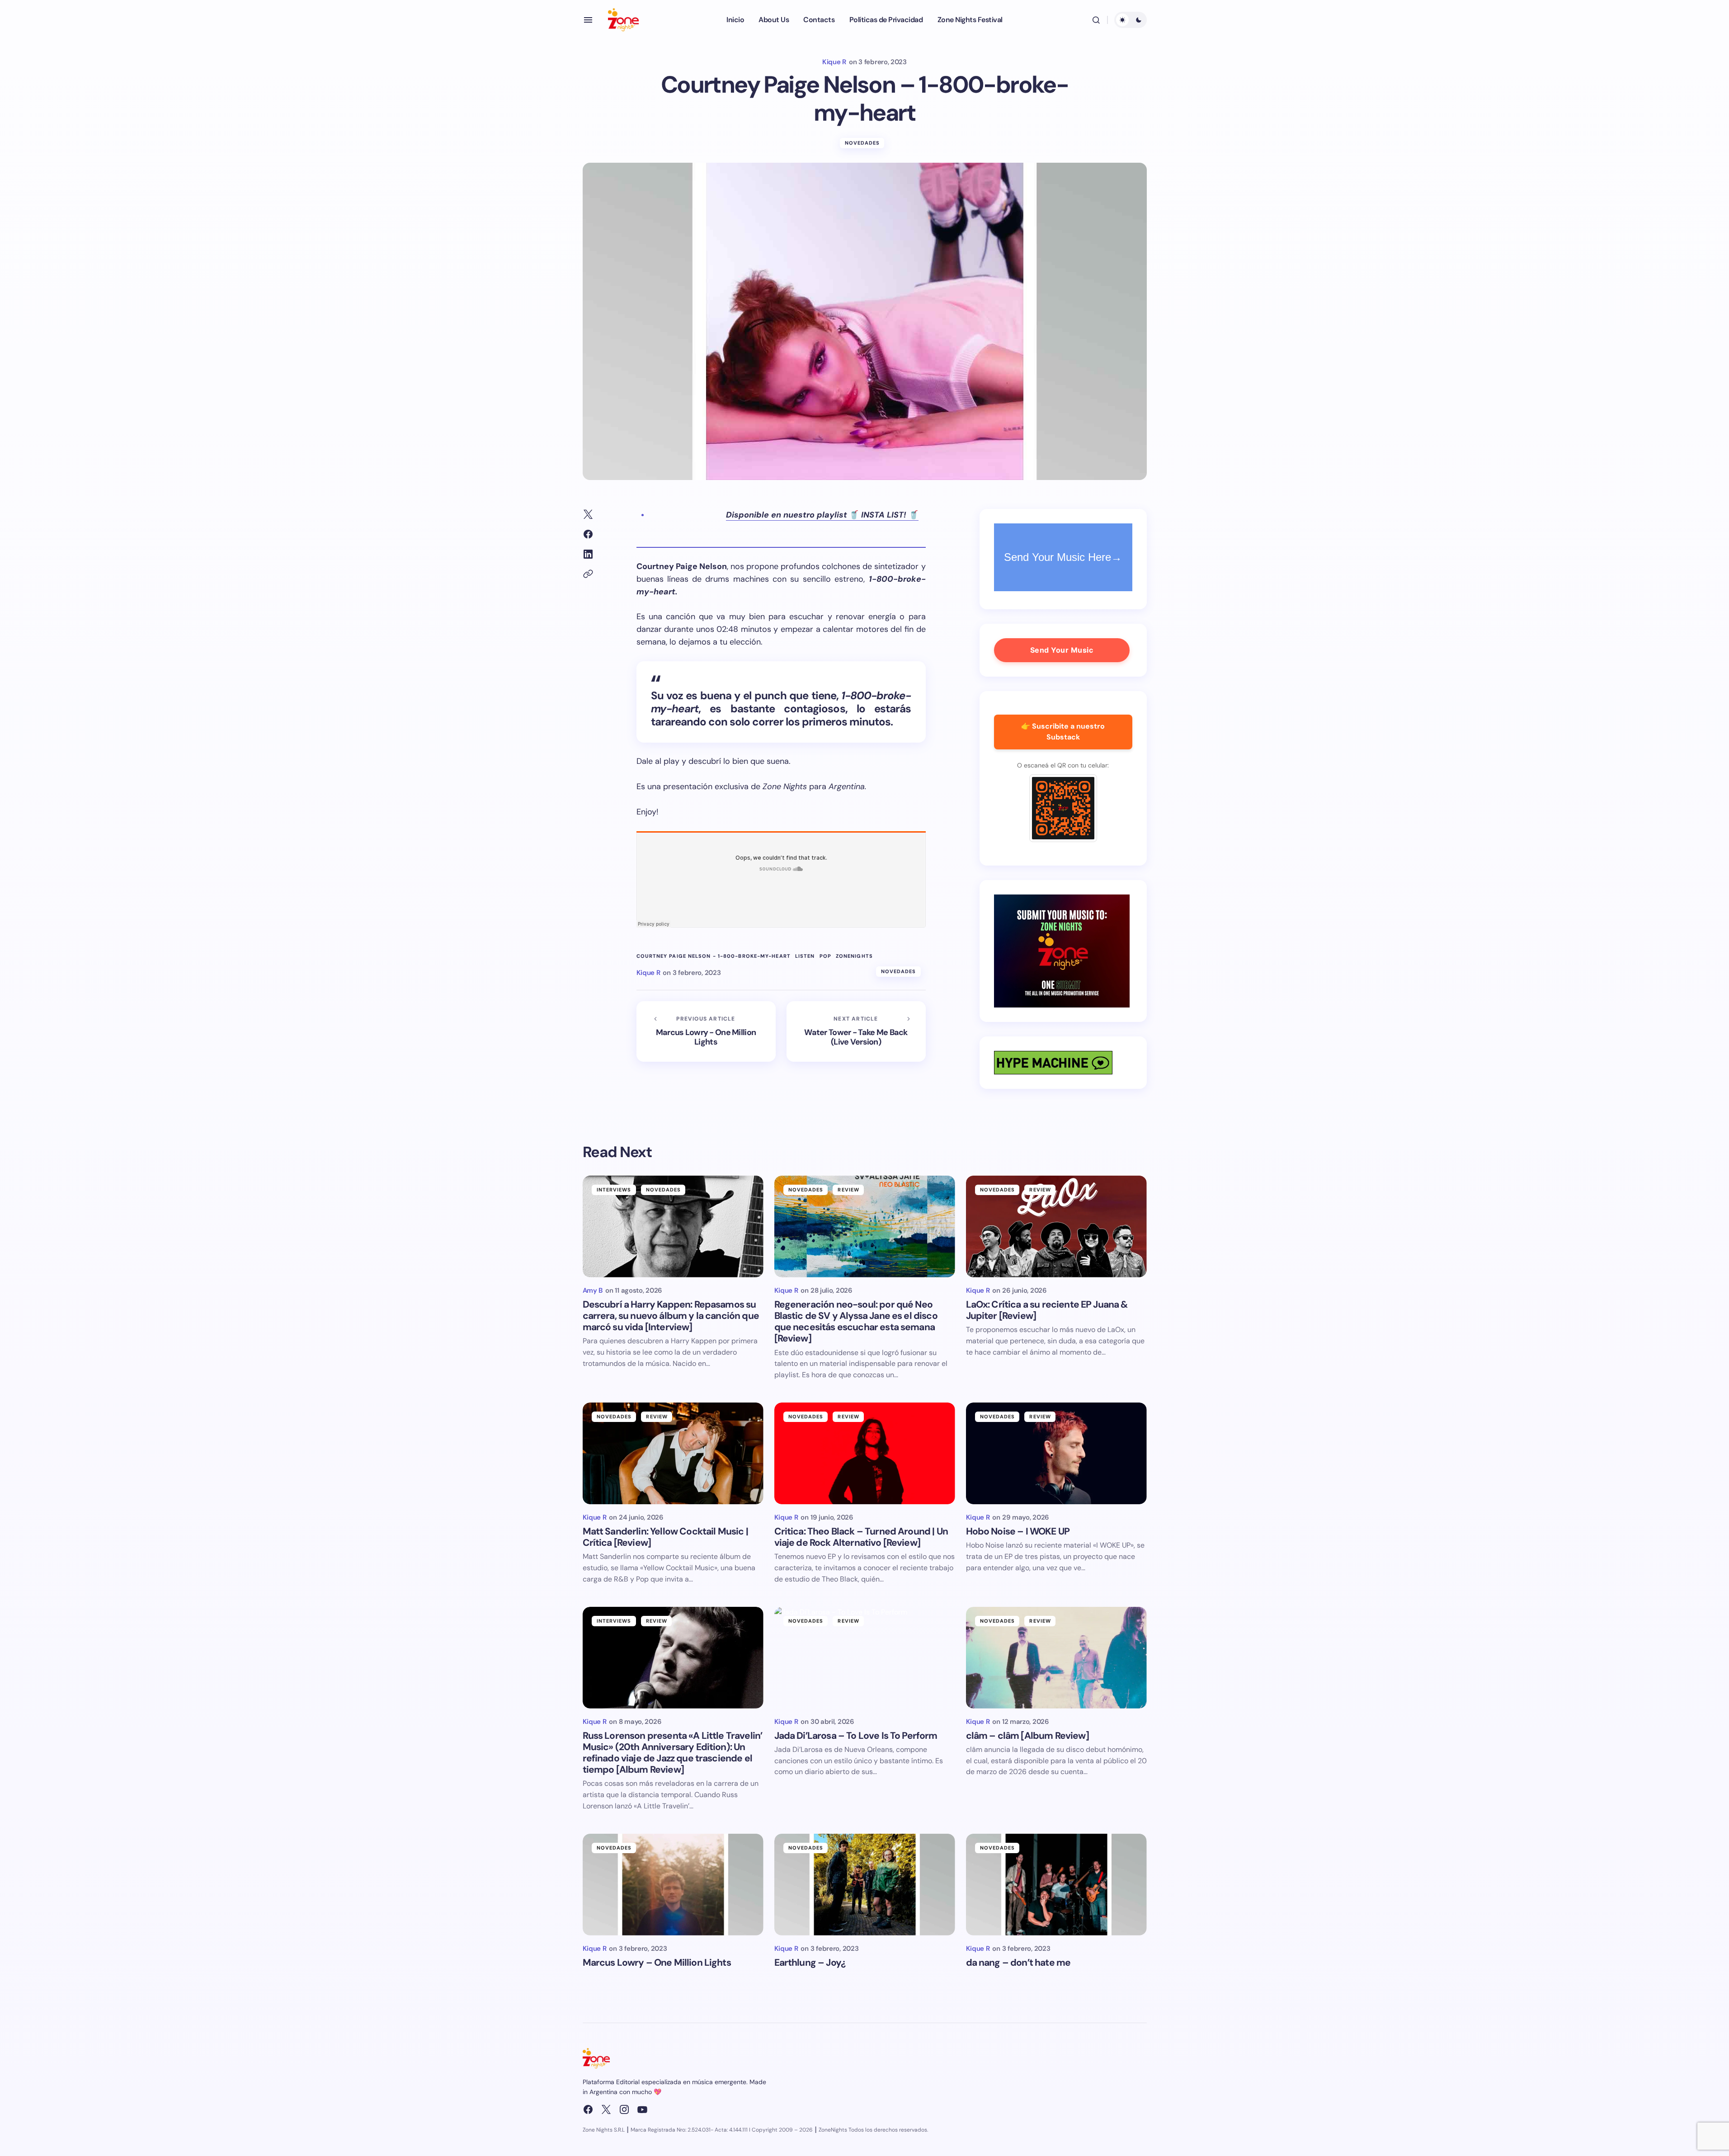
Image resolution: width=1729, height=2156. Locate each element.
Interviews (614, 1190)
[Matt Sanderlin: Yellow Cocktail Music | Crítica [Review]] (673, 1453)
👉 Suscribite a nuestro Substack (1063, 732)
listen (805, 956)
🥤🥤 (822, 515)
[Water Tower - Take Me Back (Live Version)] (856, 1031)
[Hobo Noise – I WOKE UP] (1056, 1453)
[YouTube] (642, 2109)
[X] (606, 2109)
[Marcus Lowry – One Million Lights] (673, 1885)
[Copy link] (588, 574)
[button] (588, 20)
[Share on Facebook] (588, 534)
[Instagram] (624, 2109)
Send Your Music (1062, 650)
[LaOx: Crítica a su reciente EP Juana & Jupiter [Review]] (1056, 1226)
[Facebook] (588, 2109)
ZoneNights (854, 956)
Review (848, 1190)
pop (825, 956)
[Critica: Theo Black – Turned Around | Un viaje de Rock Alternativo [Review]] (865, 1453)
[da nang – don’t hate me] (1056, 1885)
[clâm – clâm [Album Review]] (1056, 1658)
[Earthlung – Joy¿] (865, 1885)
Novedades (862, 143)
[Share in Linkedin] (588, 554)
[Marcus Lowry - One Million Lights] (706, 1031)
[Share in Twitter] (588, 514)
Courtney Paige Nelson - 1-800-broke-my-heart (714, 956)
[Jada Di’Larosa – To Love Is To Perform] (865, 1658)
